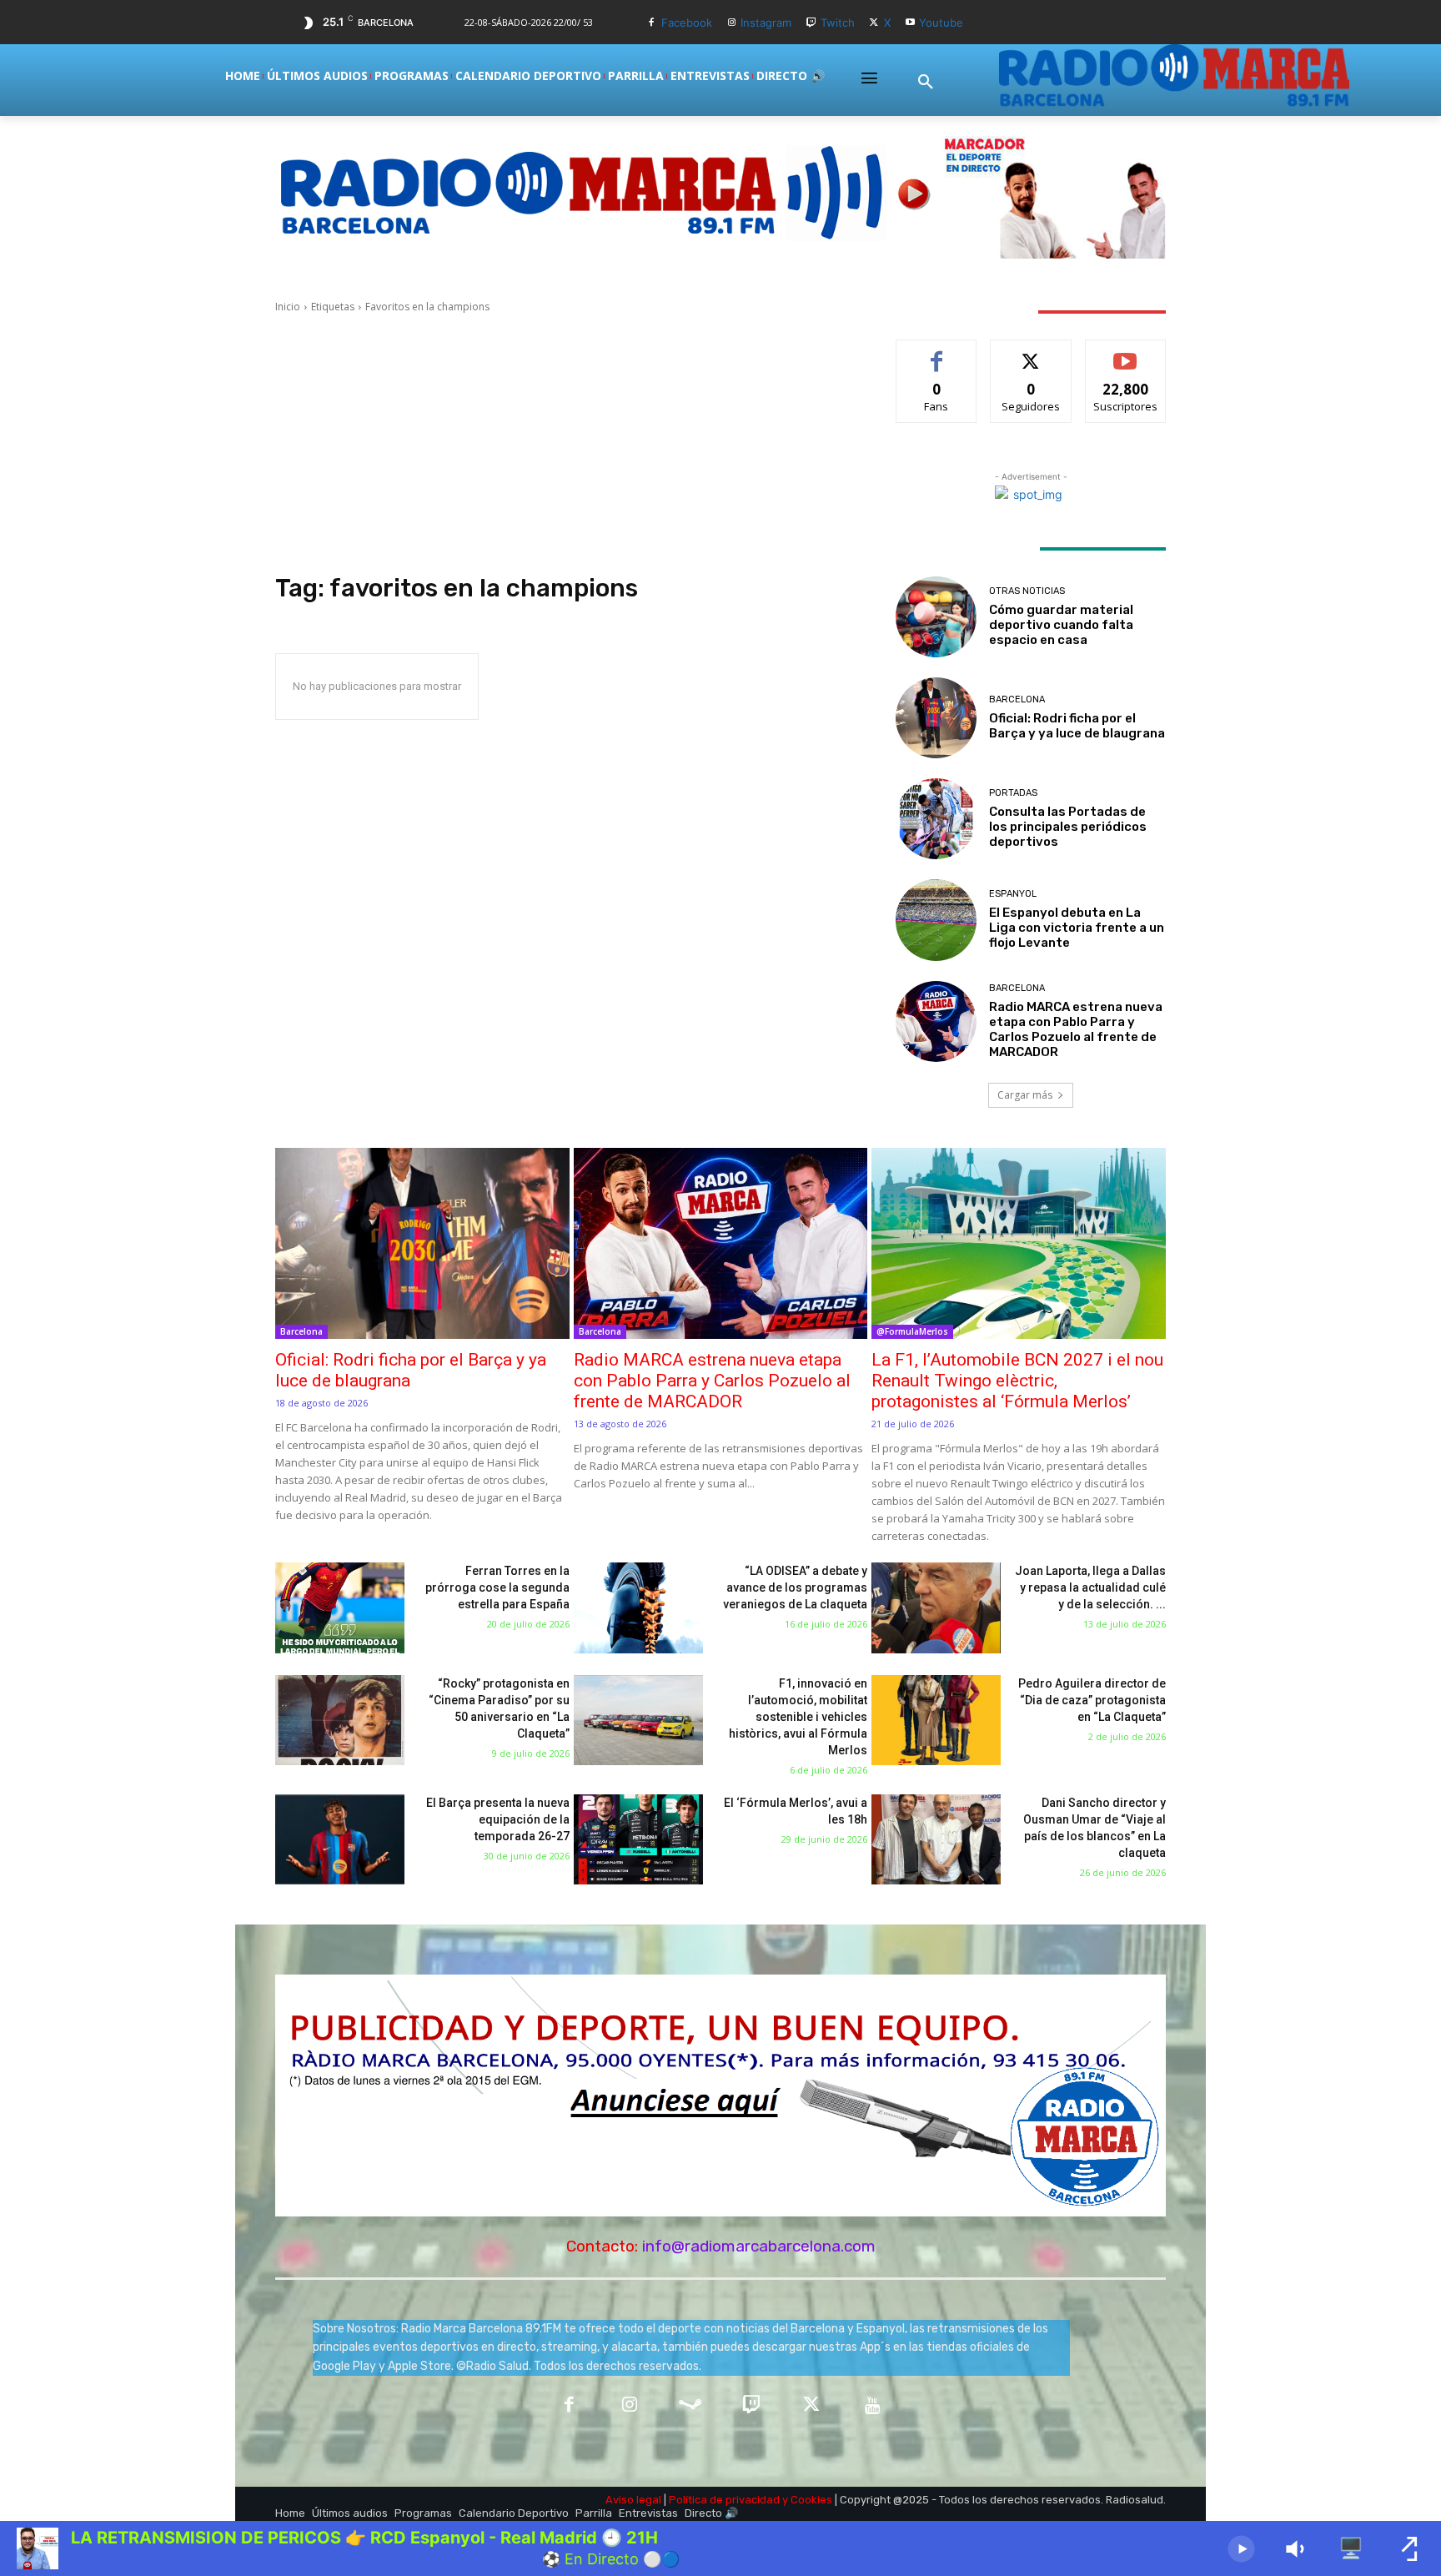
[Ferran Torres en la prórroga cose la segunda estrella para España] (340, 1608)
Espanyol (1013, 894)
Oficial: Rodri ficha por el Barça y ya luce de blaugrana (1077, 726)
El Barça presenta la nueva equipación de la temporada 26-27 (498, 1819)
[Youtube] (910, 23)
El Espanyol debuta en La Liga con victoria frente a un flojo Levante (1077, 928)
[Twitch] (811, 23)
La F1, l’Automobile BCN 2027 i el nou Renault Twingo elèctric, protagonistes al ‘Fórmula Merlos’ (1017, 1381)
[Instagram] (732, 23)
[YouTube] (873, 2406)
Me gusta (937, 352)
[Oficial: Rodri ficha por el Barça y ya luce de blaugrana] (936, 718)
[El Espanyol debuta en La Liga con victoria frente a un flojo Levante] (936, 920)
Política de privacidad (724, 2500)
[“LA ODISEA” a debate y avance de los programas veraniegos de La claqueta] (638, 1608)
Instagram (766, 23)
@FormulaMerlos (912, 1331)
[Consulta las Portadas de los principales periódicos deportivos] (936, 819)
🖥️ (1351, 2548)
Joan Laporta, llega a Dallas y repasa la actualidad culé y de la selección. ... (1090, 1587)
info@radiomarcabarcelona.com (759, 2246)
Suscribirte (1125, 352)
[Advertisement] (565, 444)
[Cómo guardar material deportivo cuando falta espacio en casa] (936, 617)
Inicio (288, 307)
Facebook (687, 23)
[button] (926, 83)
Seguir (1031, 352)
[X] (874, 23)
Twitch (838, 23)
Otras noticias (1027, 591)
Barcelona (1017, 699)
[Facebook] (652, 23)
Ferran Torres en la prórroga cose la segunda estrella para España (497, 1587)
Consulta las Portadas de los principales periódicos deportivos (1068, 827)
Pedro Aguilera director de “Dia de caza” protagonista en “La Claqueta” (1092, 1700)
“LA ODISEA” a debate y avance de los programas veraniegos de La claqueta (795, 1587)
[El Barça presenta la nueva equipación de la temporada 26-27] (340, 1840)
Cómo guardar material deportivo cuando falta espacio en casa (1061, 625)
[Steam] (690, 2406)
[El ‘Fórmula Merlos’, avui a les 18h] (638, 1840)
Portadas (1013, 793)
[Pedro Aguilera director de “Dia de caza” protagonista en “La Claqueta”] (936, 1721)
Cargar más (1025, 1095)
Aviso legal (633, 2500)
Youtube (941, 23)
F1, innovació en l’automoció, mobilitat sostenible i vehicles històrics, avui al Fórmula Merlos (798, 1717)
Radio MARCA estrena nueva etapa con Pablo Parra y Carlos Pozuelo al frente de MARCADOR (1076, 1029)
